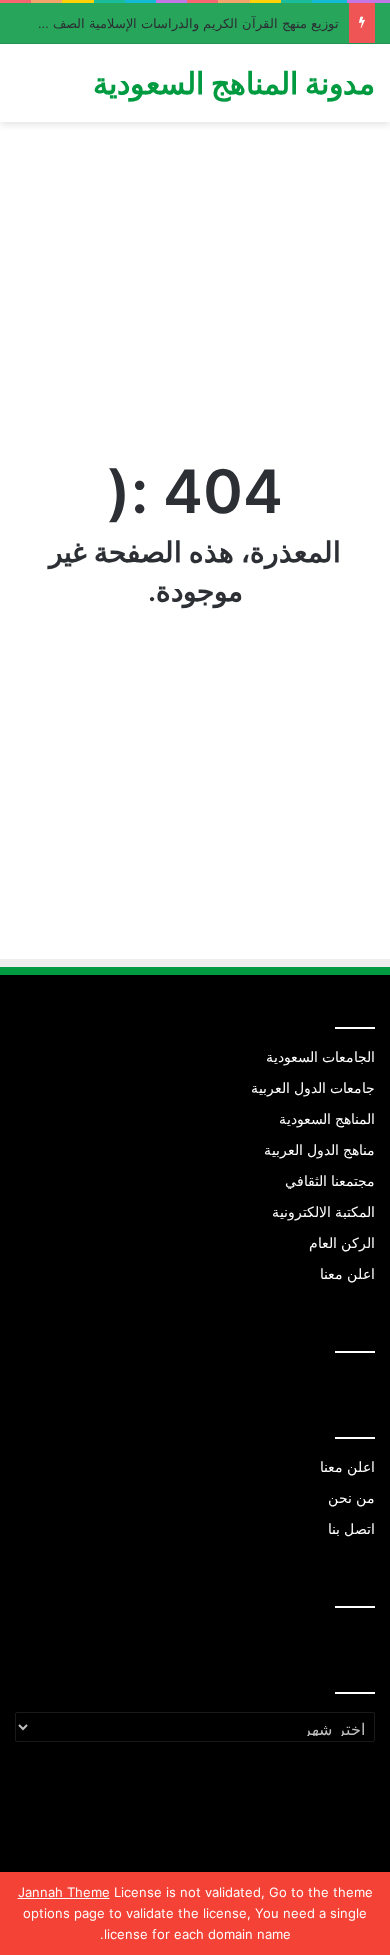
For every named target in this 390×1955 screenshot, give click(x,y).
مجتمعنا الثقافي (330, 1181)
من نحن (351, 1498)
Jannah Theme (64, 1892)
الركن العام (342, 1243)
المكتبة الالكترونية (323, 1212)
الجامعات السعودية (320, 1057)
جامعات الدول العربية (313, 1088)
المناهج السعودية (327, 1119)
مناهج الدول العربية (319, 1150)
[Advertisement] (195, 288)
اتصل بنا (351, 1529)
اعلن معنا (347, 1274)
